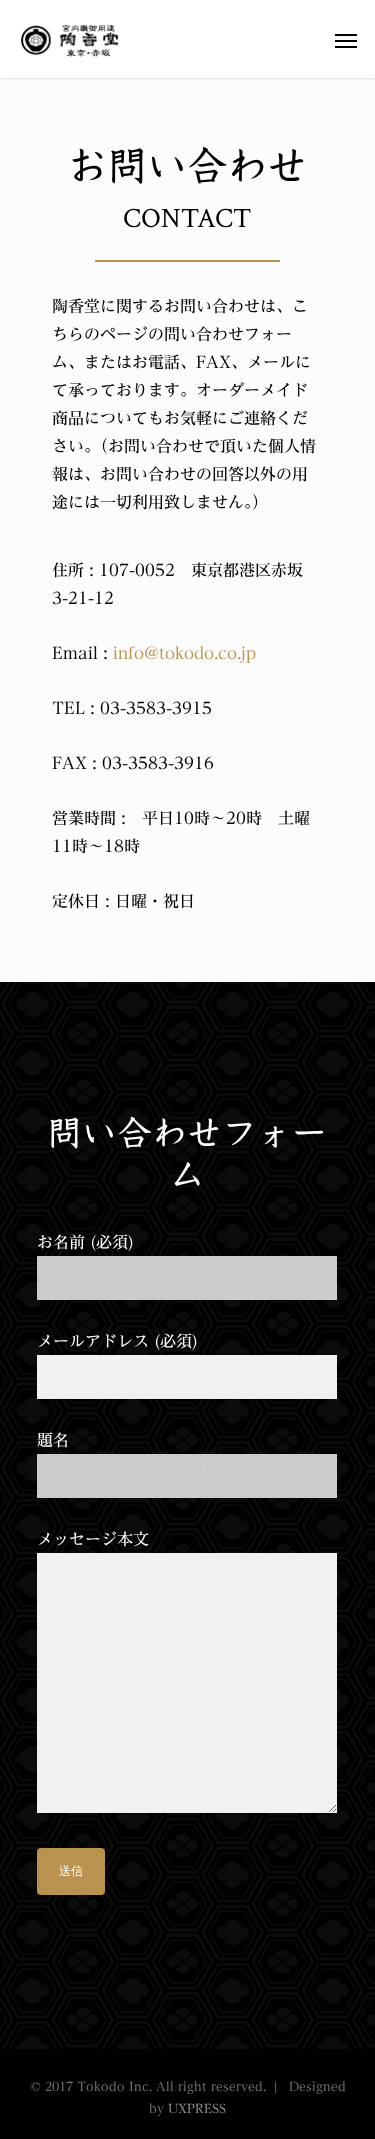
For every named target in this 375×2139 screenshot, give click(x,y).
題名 (53, 1440)
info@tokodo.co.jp (184, 653)
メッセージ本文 (93, 1539)
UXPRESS (197, 2108)
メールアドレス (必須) (117, 1341)
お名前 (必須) (85, 1242)
